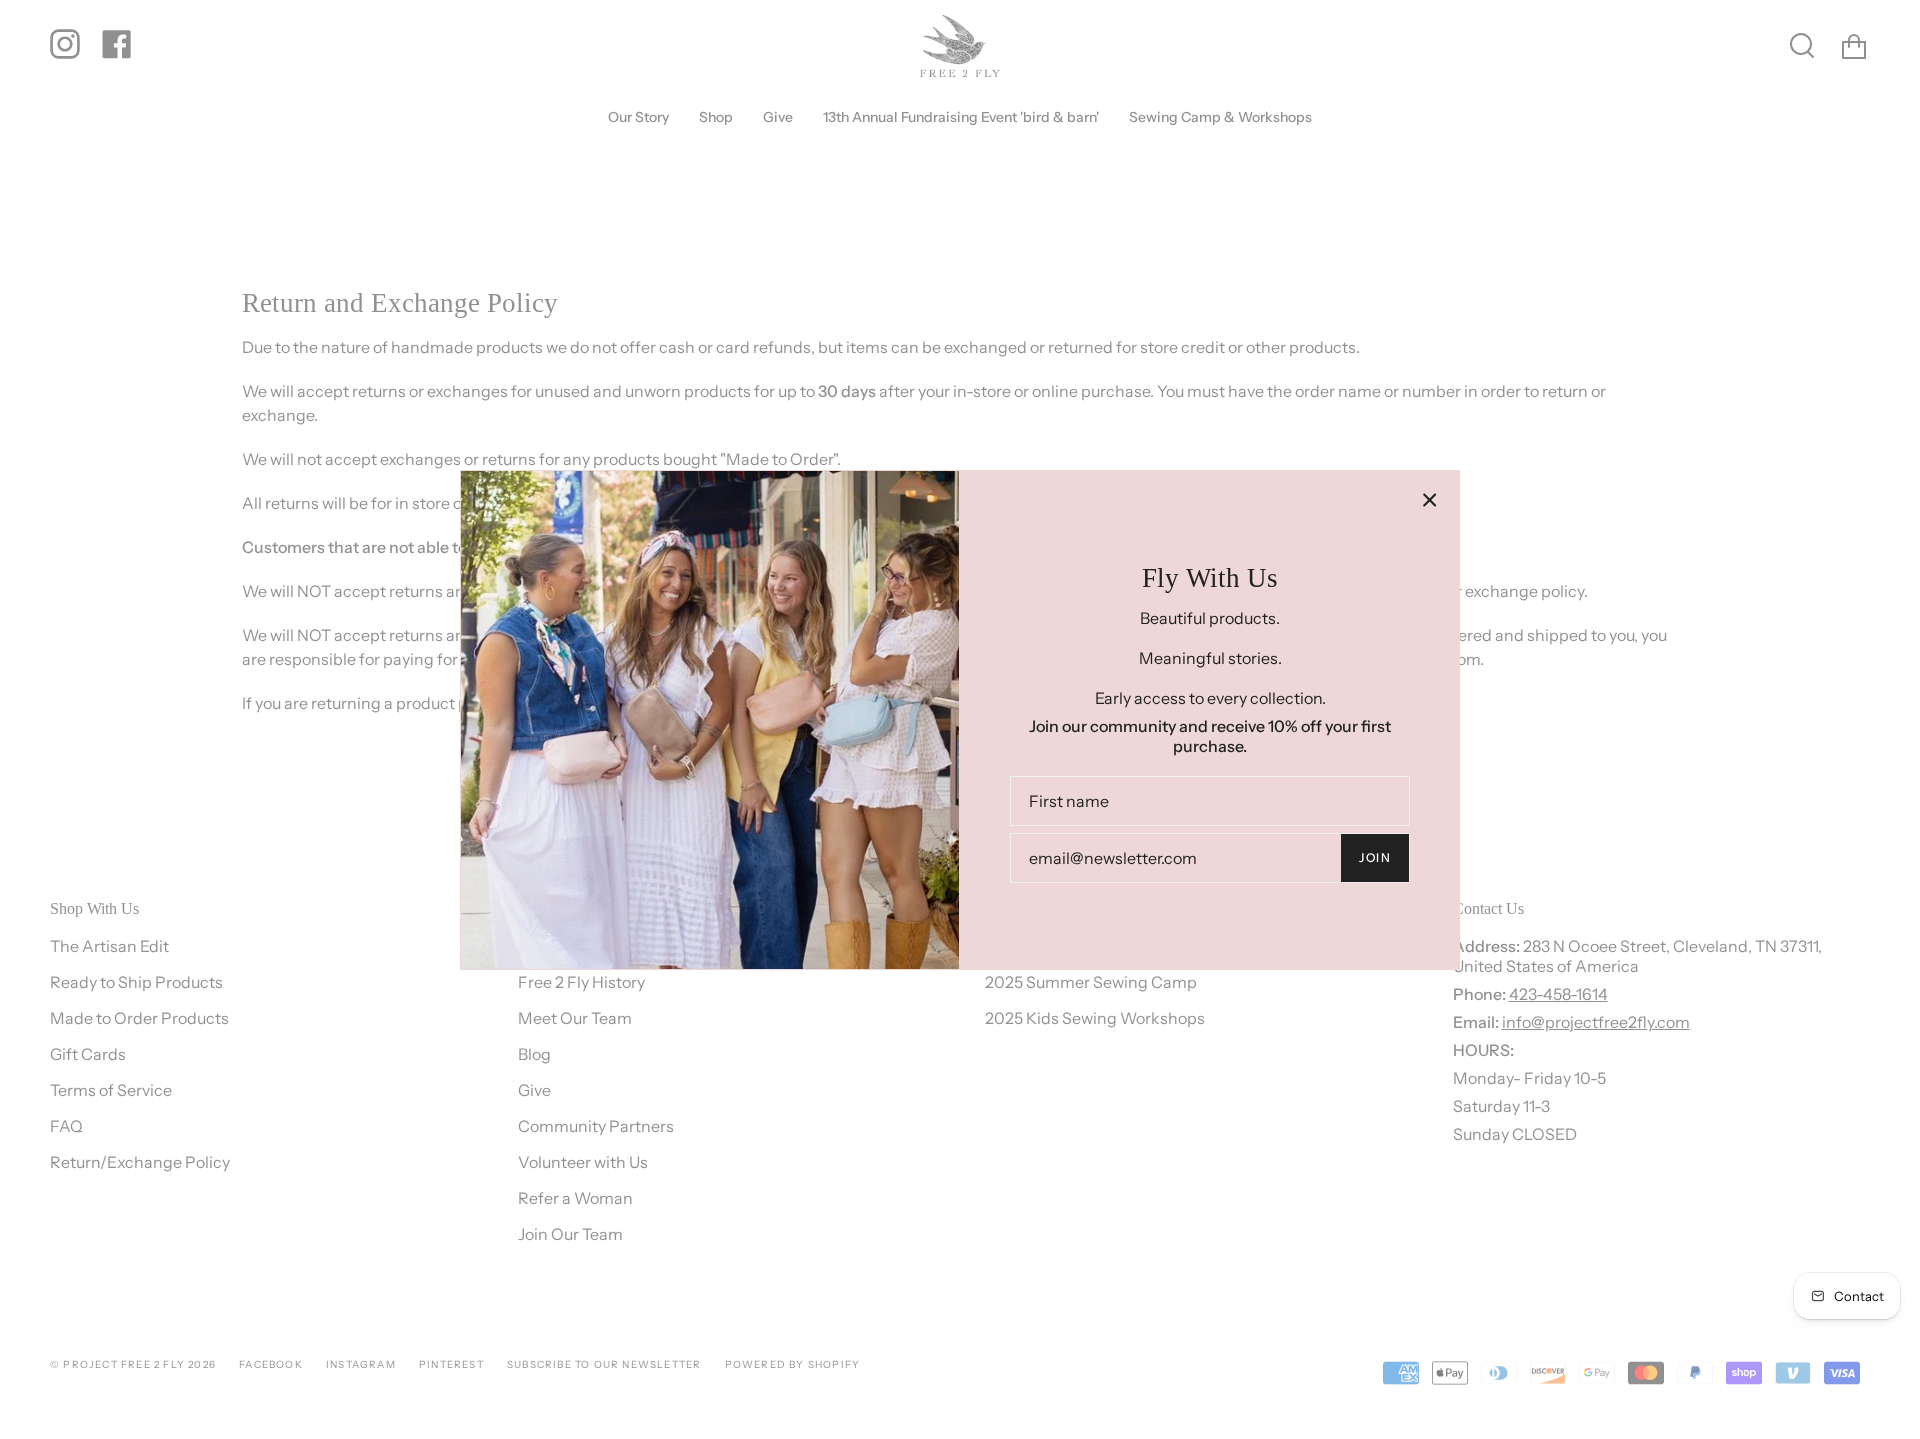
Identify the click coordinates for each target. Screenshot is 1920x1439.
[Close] (1430, 500)
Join (1375, 857)
